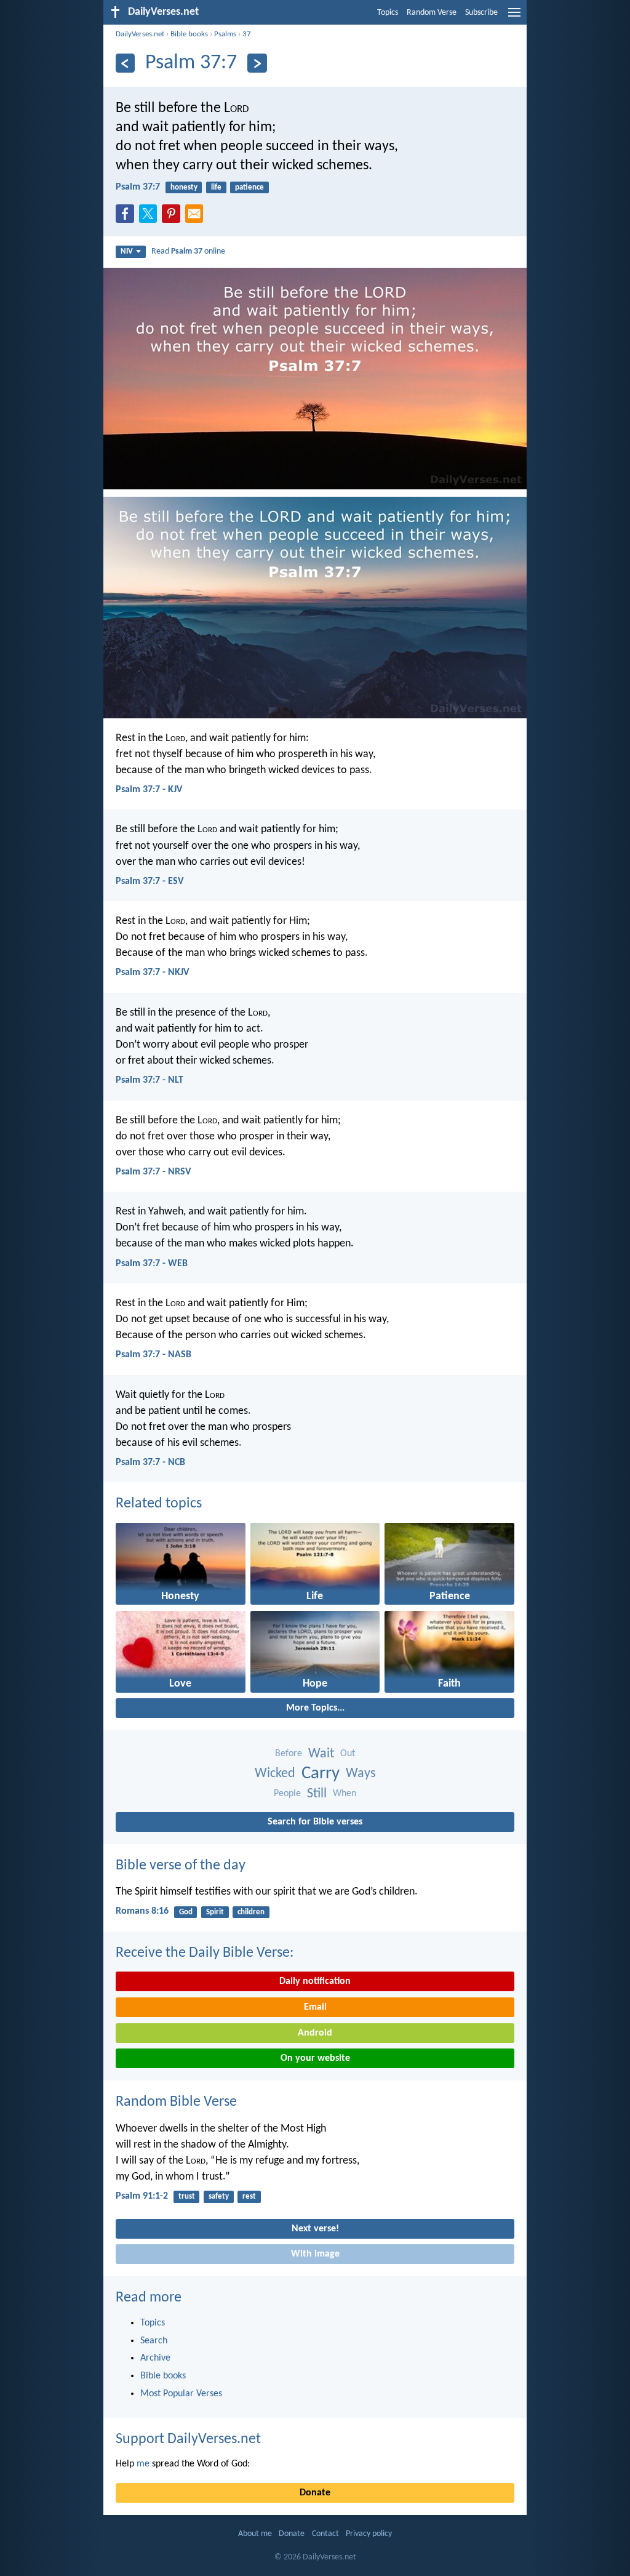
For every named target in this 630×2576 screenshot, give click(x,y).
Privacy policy (369, 2534)
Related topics (159, 1504)
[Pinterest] (173, 217)
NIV (127, 251)
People (287, 1794)
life (216, 187)
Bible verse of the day (181, 1866)
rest (249, 2197)
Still (317, 1794)
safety (219, 2197)
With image (315, 2254)
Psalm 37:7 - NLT (150, 1080)
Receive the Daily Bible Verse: (205, 1953)
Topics (388, 13)
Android (315, 2033)
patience (249, 187)
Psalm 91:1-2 (142, 2196)
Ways (361, 1774)
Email (315, 2007)
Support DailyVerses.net (188, 2439)
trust (187, 2197)
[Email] (197, 217)
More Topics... (315, 1708)
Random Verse (432, 13)
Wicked (275, 1774)
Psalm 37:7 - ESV (150, 881)
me (143, 2464)
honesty (184, 187)
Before (289, 1754)
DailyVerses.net (140, 34)
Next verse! (315, 2229)
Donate (315, 2493)
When (345, 1794)
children (251, 1912)
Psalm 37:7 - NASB (154, 1355)
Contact (325, 2534)
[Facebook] (127, 217)
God (186, 1912)
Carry (321, 1774)
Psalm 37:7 (138, 187)
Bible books (189, 34)
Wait (321, 1754)
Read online (188, 251)
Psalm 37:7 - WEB (152, 1264)
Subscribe (481, 13)
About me (255, 2534)
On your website (315, 2058)
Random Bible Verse (176, 2102)
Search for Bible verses (315, 1822)
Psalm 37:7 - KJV (149, 790)
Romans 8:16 (142, 1911)
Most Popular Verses (181, 2394)
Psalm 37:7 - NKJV (152, 973)
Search (154, 2341)
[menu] (514, 17)
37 (247, 34)
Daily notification (315, 1981)
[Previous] (125, 63)
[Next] (257, 63)
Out (348, 1754)
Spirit (215, 1912)
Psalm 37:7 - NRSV (153, 1172)
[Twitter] (151, 217)
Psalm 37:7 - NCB (150, 1463)
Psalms (225, 34)
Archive (155, 2358)
